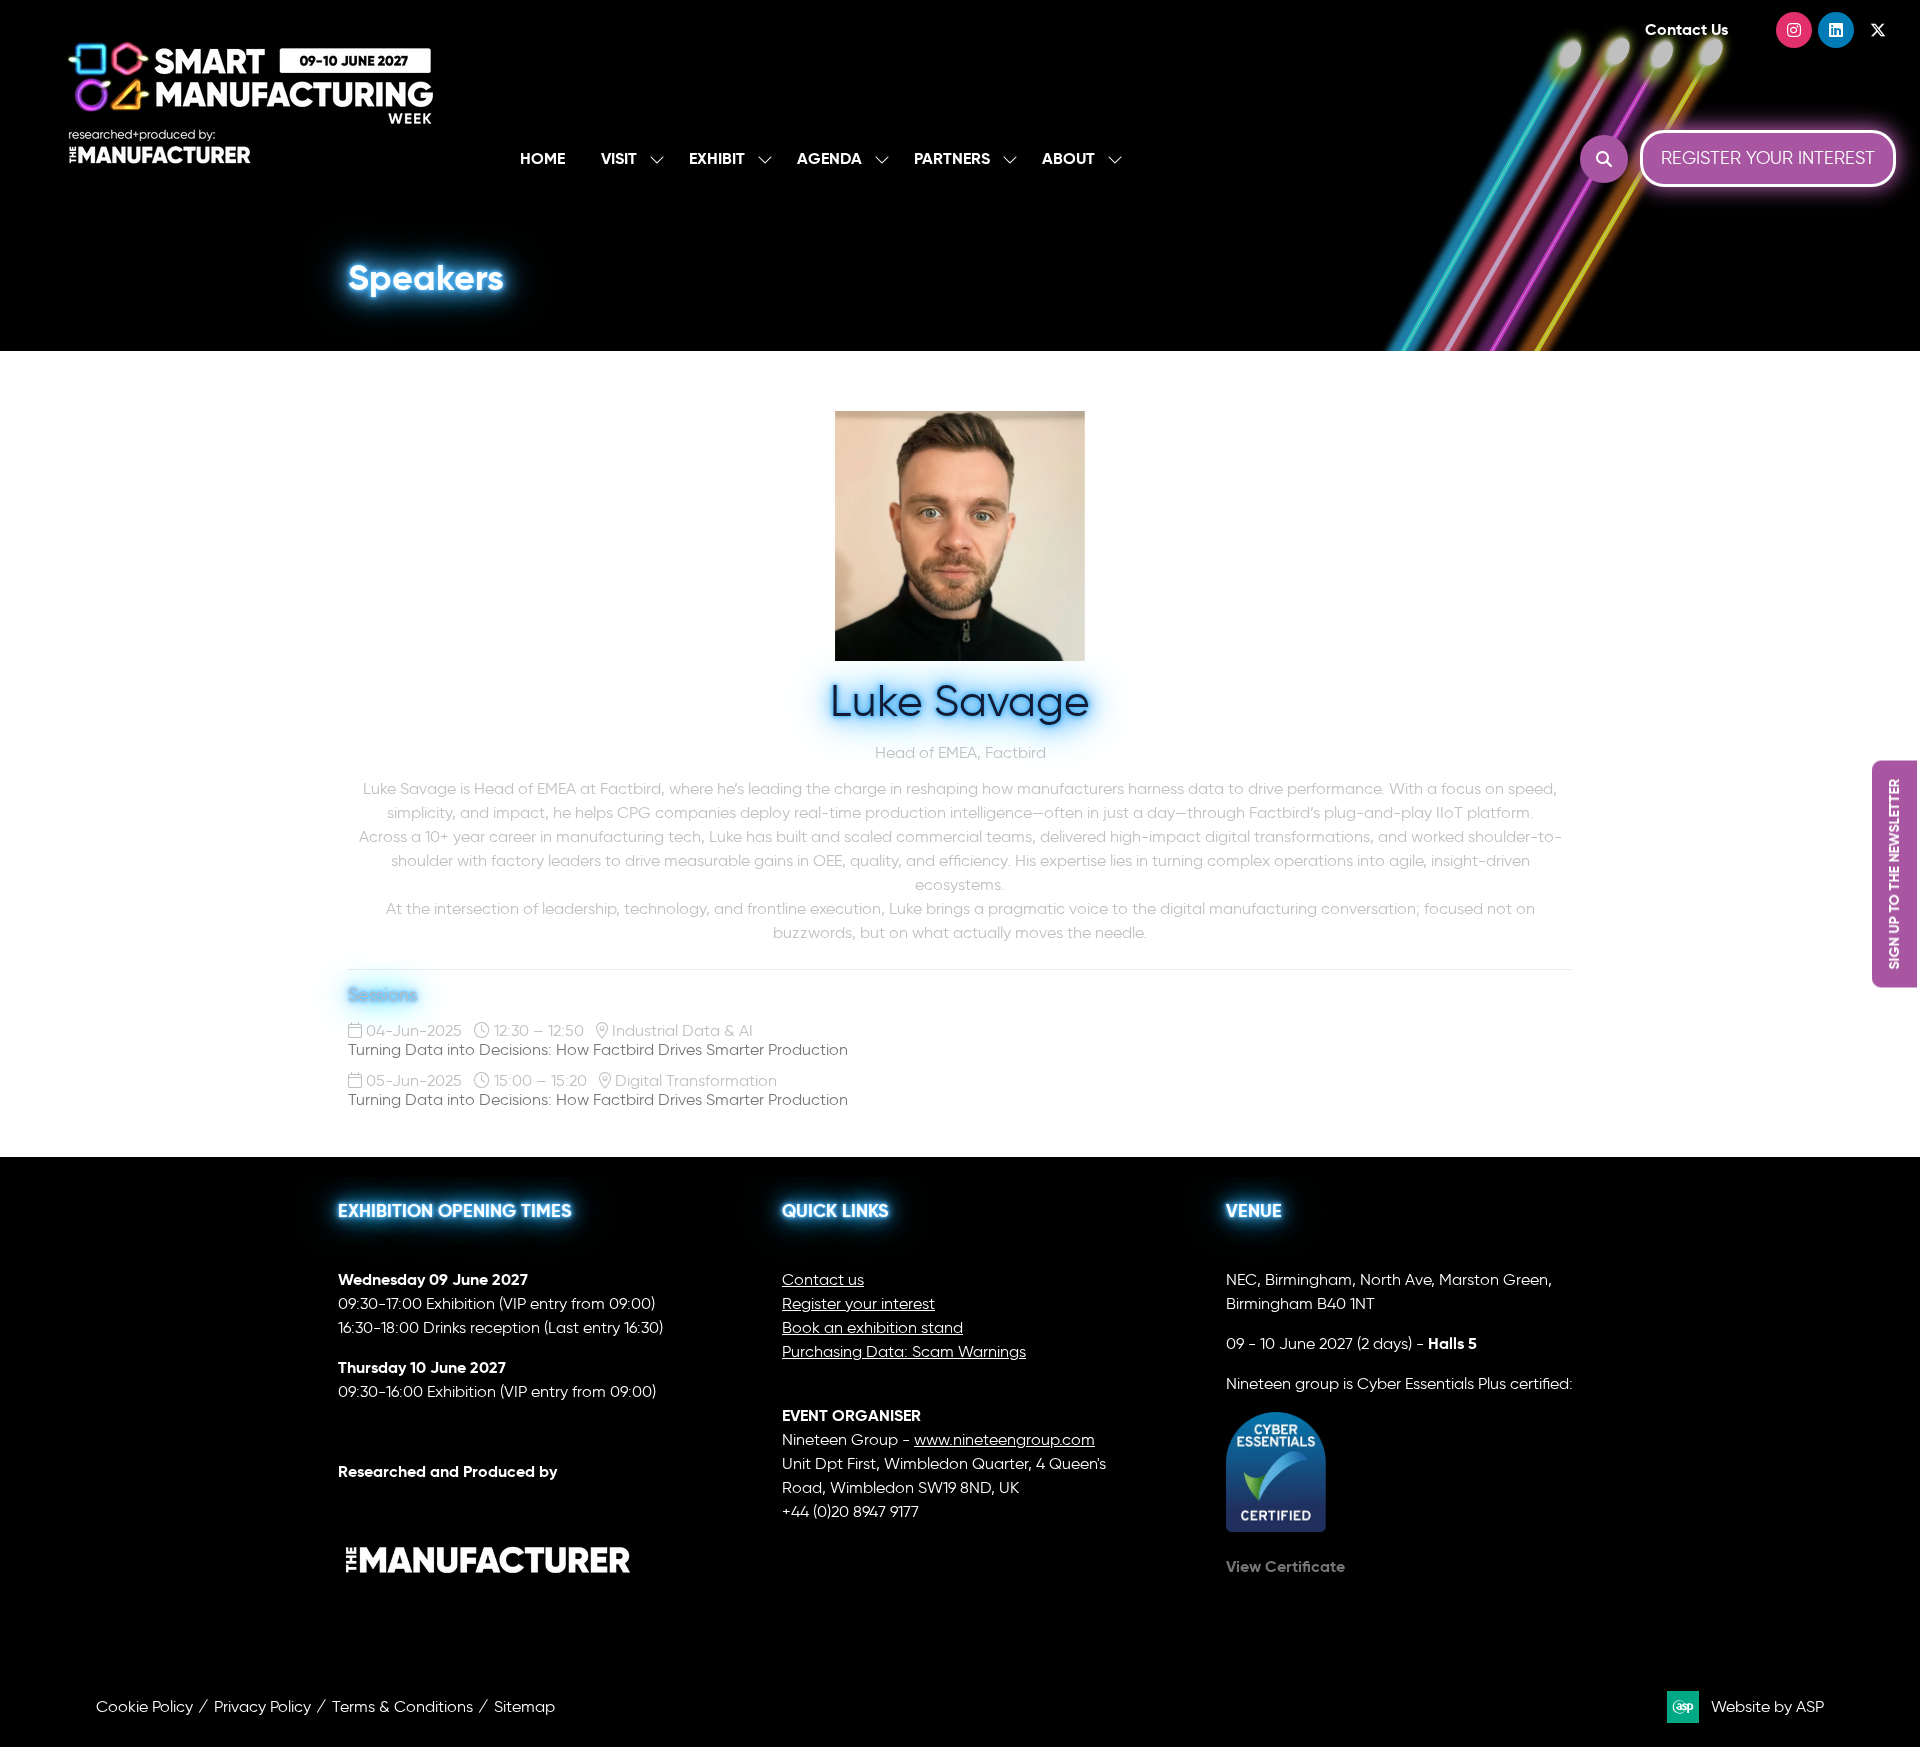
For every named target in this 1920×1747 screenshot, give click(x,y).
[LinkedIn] (1836, 30)
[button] (1604, 159)
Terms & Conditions (402, 1706)
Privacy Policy (262, 1706)
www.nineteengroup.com (1004, 1439)
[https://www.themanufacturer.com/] (488, 1614)
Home (542, 158)
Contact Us (1686, 29)
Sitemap (524, 1706)
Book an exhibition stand (872, 1327)
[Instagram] (1794, 30)
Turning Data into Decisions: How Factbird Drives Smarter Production (598, 1049)
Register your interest (858, 1303)
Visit (619, 158)
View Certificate (1285, 1566)
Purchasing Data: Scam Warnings (904, 1351)
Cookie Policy (144, 1706)
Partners (952, 158)
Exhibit (717, 158)
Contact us (823, 1279)
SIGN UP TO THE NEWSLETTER (1894, 873)
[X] (1878, 30)
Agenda (829, 158)
